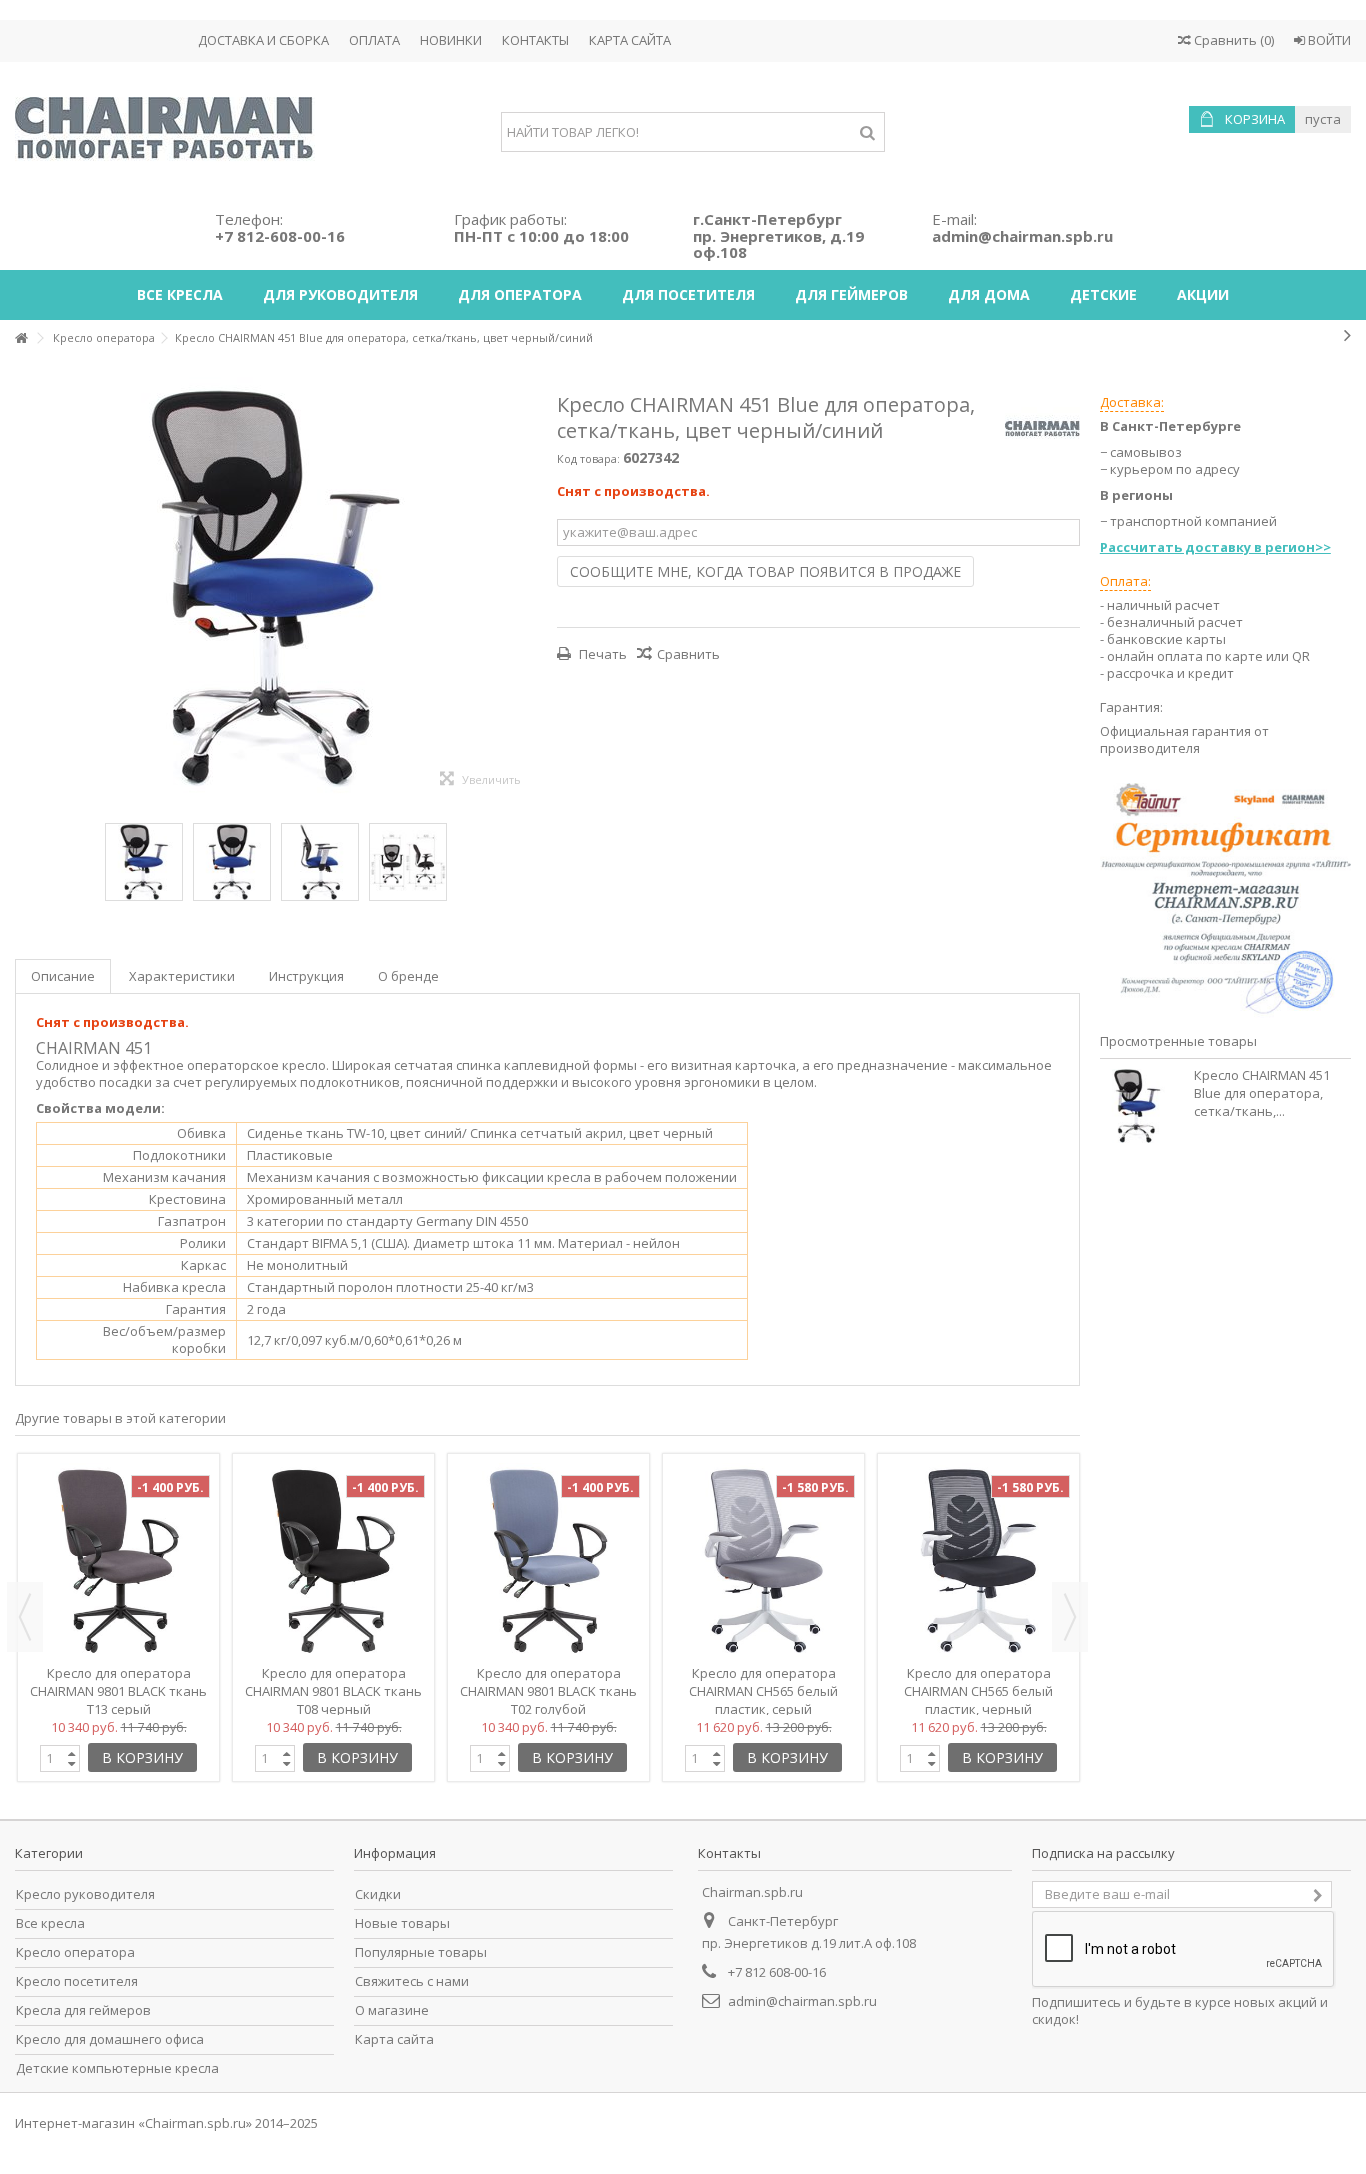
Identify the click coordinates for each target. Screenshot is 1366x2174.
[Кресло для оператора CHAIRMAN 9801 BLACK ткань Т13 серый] (118, 1561)
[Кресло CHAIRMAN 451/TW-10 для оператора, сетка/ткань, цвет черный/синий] (144, 862)
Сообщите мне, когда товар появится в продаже (765, 571)
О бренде (408, 976)
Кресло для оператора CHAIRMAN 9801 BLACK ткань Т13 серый (118, 1691)
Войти (1328, 40)
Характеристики (182, 976)
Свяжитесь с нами (412, 1981)
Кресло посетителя (77, 1981)
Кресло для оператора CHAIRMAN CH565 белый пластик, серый (763, 1691)
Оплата (374, 40)
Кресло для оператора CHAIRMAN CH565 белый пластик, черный (978, 1691)
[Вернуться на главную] (21, 338)
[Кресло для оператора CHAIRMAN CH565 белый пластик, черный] (978, 1561)
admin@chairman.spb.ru (802, 2001)
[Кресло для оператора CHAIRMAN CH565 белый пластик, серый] (763, 1561)
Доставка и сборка (263, 40)
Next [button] (1070, 1617)
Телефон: (280, 227)
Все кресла (50, 1923)
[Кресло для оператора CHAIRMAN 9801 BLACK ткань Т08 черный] (333, 1561)
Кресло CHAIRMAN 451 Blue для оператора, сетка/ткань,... (1262, 1093)
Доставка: (1132, 402)
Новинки (451, 40)
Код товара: (588, 458)
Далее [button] (527, 589)
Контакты (535, 40)
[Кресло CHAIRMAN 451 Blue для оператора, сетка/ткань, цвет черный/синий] (408, 862)
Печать (601, 654)
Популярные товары (421, 1952)
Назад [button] (25, 589)
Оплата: (1125, 581)
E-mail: (1022, 227)
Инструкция (306, 976)
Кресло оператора (75, 1952)
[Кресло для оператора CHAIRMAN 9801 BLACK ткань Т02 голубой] (548, 1561)
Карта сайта (630, 40)
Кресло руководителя (85, 1894)
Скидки (378, 1894)
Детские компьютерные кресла (117, 2068)
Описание (63, 976)
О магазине (392, 2010)
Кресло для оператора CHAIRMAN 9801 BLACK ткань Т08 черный (333, 1691)
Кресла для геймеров (83, 2010)
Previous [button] (25, 1617)
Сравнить (688, 654)
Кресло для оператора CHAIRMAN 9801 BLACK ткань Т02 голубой (548, 1691)
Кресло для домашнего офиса (110, 2039)
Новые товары (402, 1923)
